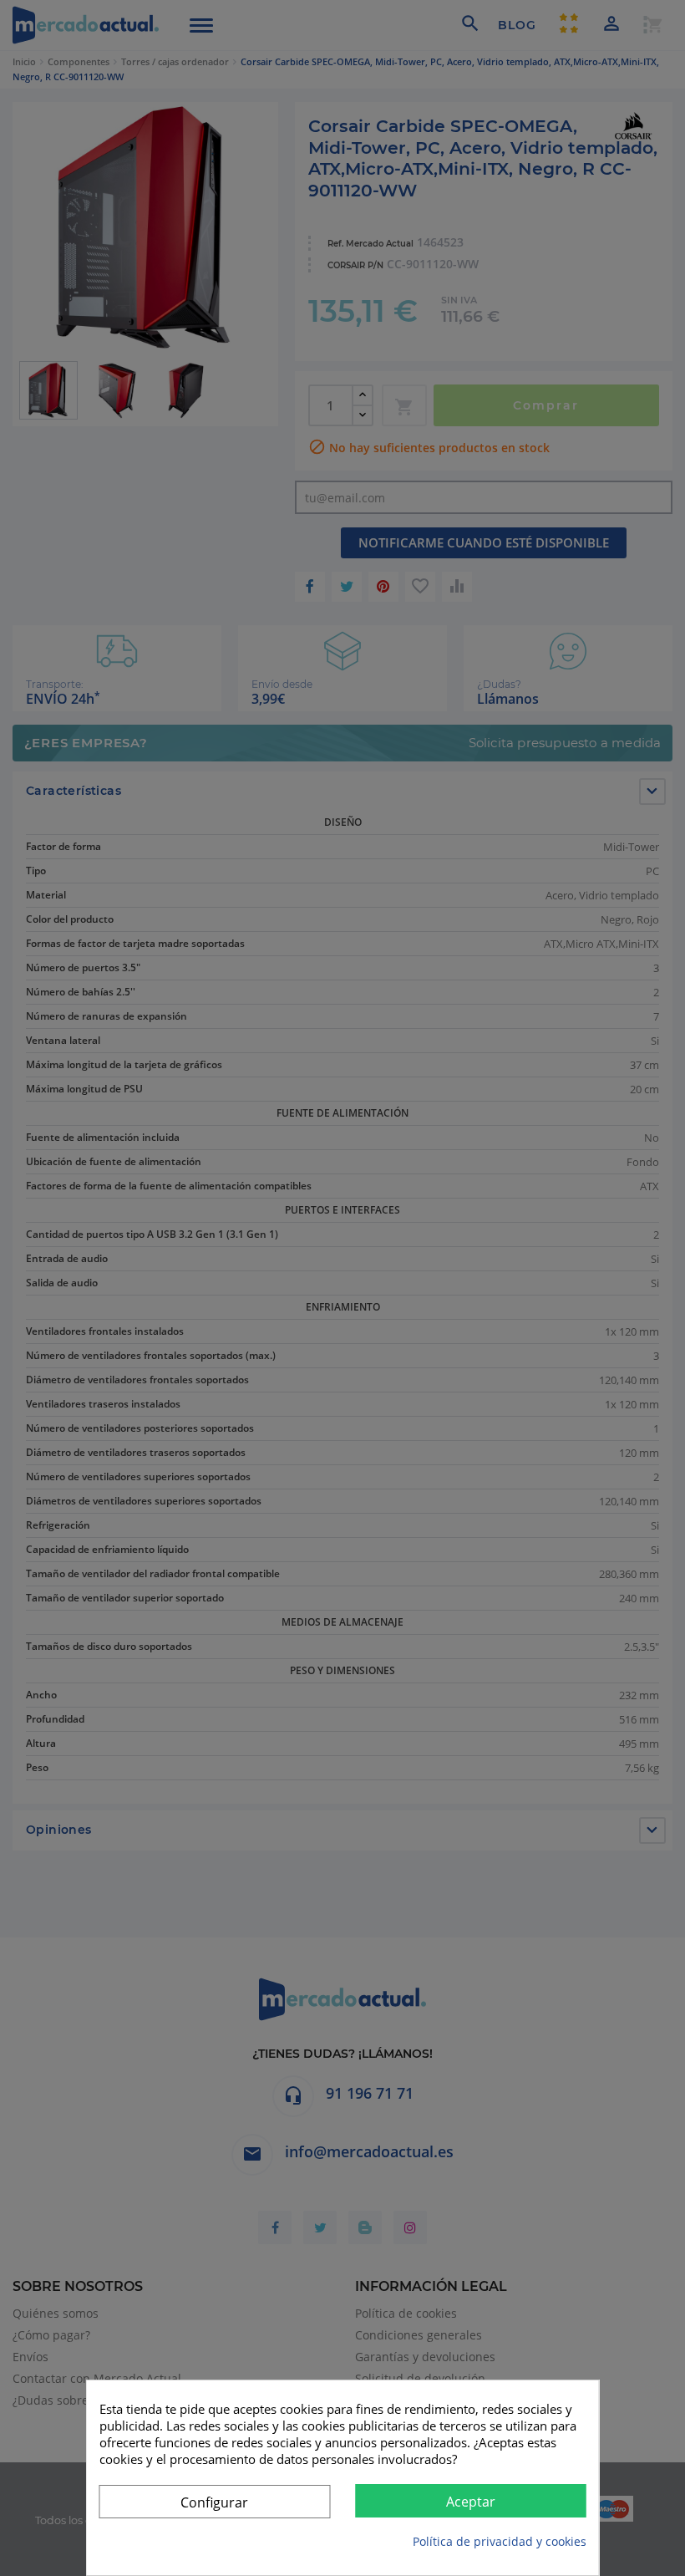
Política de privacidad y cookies (500, 2541)
